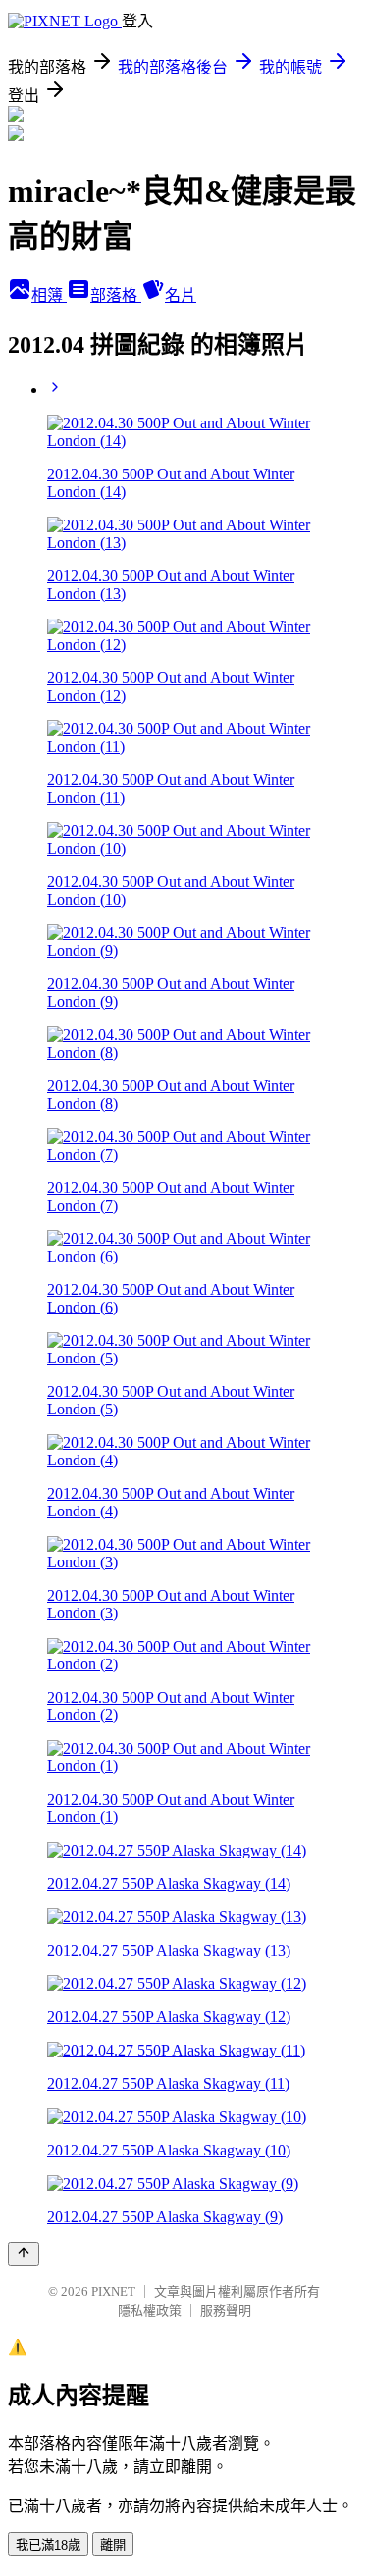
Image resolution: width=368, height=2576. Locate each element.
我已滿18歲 (48, 2545)
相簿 (49, 296)
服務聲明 (226, 2311)
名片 (181, 296)
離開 (113, 2545)
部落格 (116, 296)
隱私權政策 (150, 2311)
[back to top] (24, 2254)
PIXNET (113, 2291)
